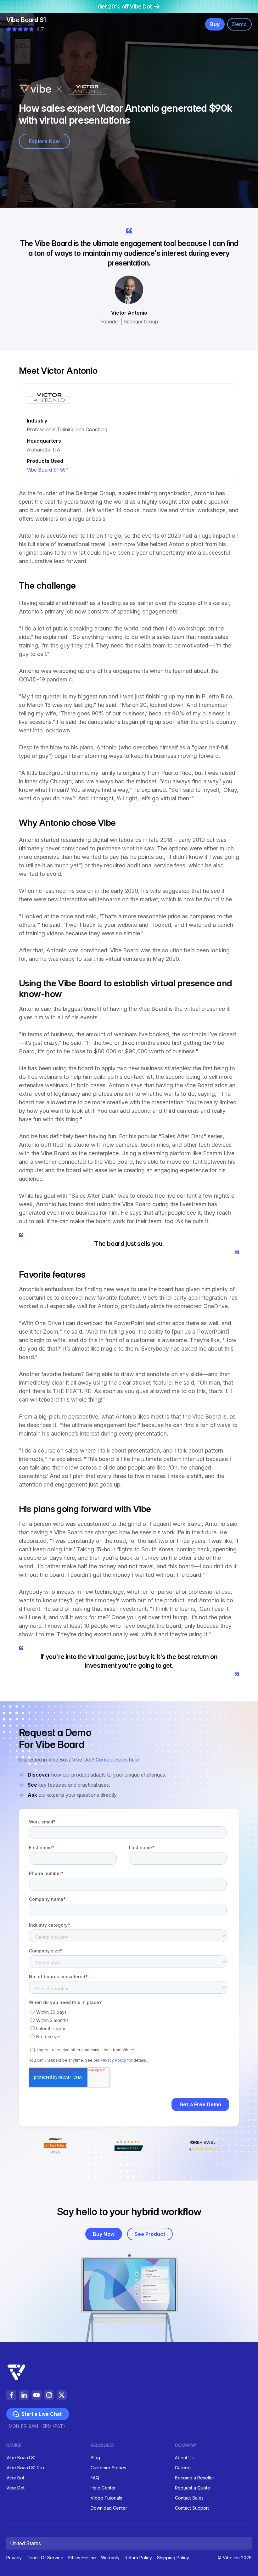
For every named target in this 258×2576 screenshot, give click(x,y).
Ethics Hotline (82, 2558)
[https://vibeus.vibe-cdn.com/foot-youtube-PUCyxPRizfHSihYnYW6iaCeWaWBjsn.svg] (36, 2395)
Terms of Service (45, 2558)
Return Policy (138, 2558)
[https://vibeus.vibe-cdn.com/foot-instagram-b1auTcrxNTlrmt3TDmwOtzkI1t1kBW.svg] (49, 2395)
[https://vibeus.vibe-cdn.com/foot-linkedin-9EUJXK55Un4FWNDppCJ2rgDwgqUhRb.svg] (24, 2395)
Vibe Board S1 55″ (47, 470)
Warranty (110, 2558)
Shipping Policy (173, 2558)
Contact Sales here (117, 1760)
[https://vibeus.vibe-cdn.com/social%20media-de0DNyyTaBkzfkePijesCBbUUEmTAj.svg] (62, 2395)
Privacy (14, 2558)
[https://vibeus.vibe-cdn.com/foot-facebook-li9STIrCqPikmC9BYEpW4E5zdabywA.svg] (11, 2395)
